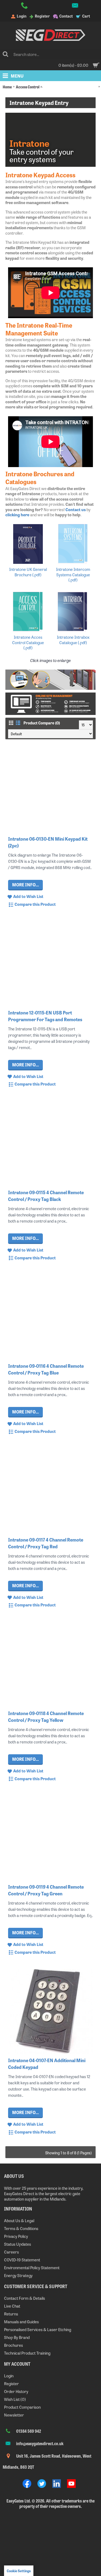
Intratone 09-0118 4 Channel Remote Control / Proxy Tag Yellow (46, 1716)
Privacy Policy (16, 2236)
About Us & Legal (19, 2220)
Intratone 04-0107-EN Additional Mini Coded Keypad (47, 2064)
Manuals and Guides (21, 2322)
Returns (11, 2314)
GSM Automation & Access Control (70, 87)
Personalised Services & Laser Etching (38, 2329)
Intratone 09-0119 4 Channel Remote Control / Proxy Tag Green (46, 1890)
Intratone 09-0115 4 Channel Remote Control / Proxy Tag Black (46, 1196)
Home (7, 87)
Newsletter (14, 2415)
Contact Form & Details (25, 2298)
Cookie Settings (19, 2571)
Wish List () (15, 2399)
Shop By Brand (17, 2337)
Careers (11, 2252)
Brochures (13, 2345)
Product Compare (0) (42, 723)
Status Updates (18, 2244)
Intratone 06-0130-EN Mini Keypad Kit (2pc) (48, 842)
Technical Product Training (27, 2353)
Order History (16, 2391)
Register (11, 2383)
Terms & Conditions (21, 2228)
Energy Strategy (18, 2275)
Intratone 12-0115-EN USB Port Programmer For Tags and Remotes (45, 1016)
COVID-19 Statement (22, 2260)
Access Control (28, 87)
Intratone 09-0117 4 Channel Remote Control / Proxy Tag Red (46, 1543)
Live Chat (12, 2306)
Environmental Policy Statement (32, 2267)
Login (9, 2376)
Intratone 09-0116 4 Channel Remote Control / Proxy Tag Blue (46, 1369)
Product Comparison (22, 2407)
